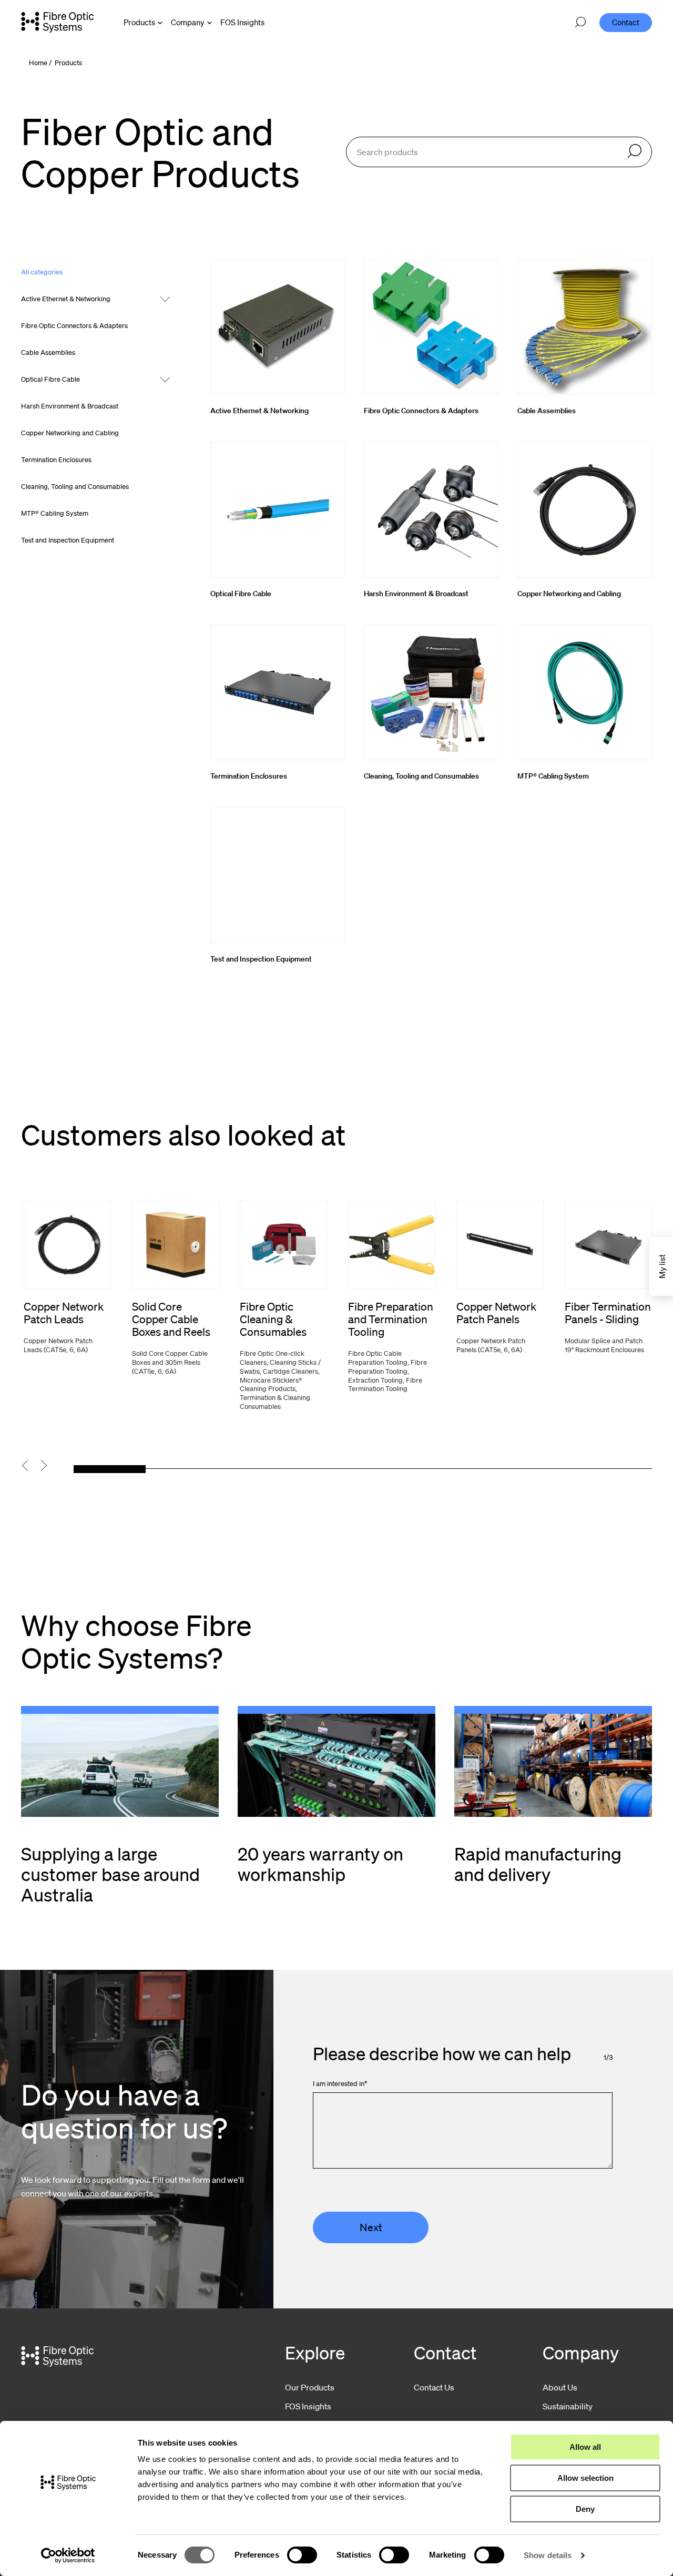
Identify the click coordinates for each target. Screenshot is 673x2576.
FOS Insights (308, 2406)
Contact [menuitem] (626, 22)
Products (139, 22)
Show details (548, 2555)
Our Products (310, 2387)
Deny (585, 2509)
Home (38, 63)
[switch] (302, 2555)
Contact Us (434, 2387)
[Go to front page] (57, 22)
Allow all (585, 2447)
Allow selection (585, 2478)
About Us (560, 2387)
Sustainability (568, 2406)
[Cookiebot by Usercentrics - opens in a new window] (68, 2555)
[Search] (635, 152)
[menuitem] (242, 22)
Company (188, 22)
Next (371, 2227)
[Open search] (580, 23)
